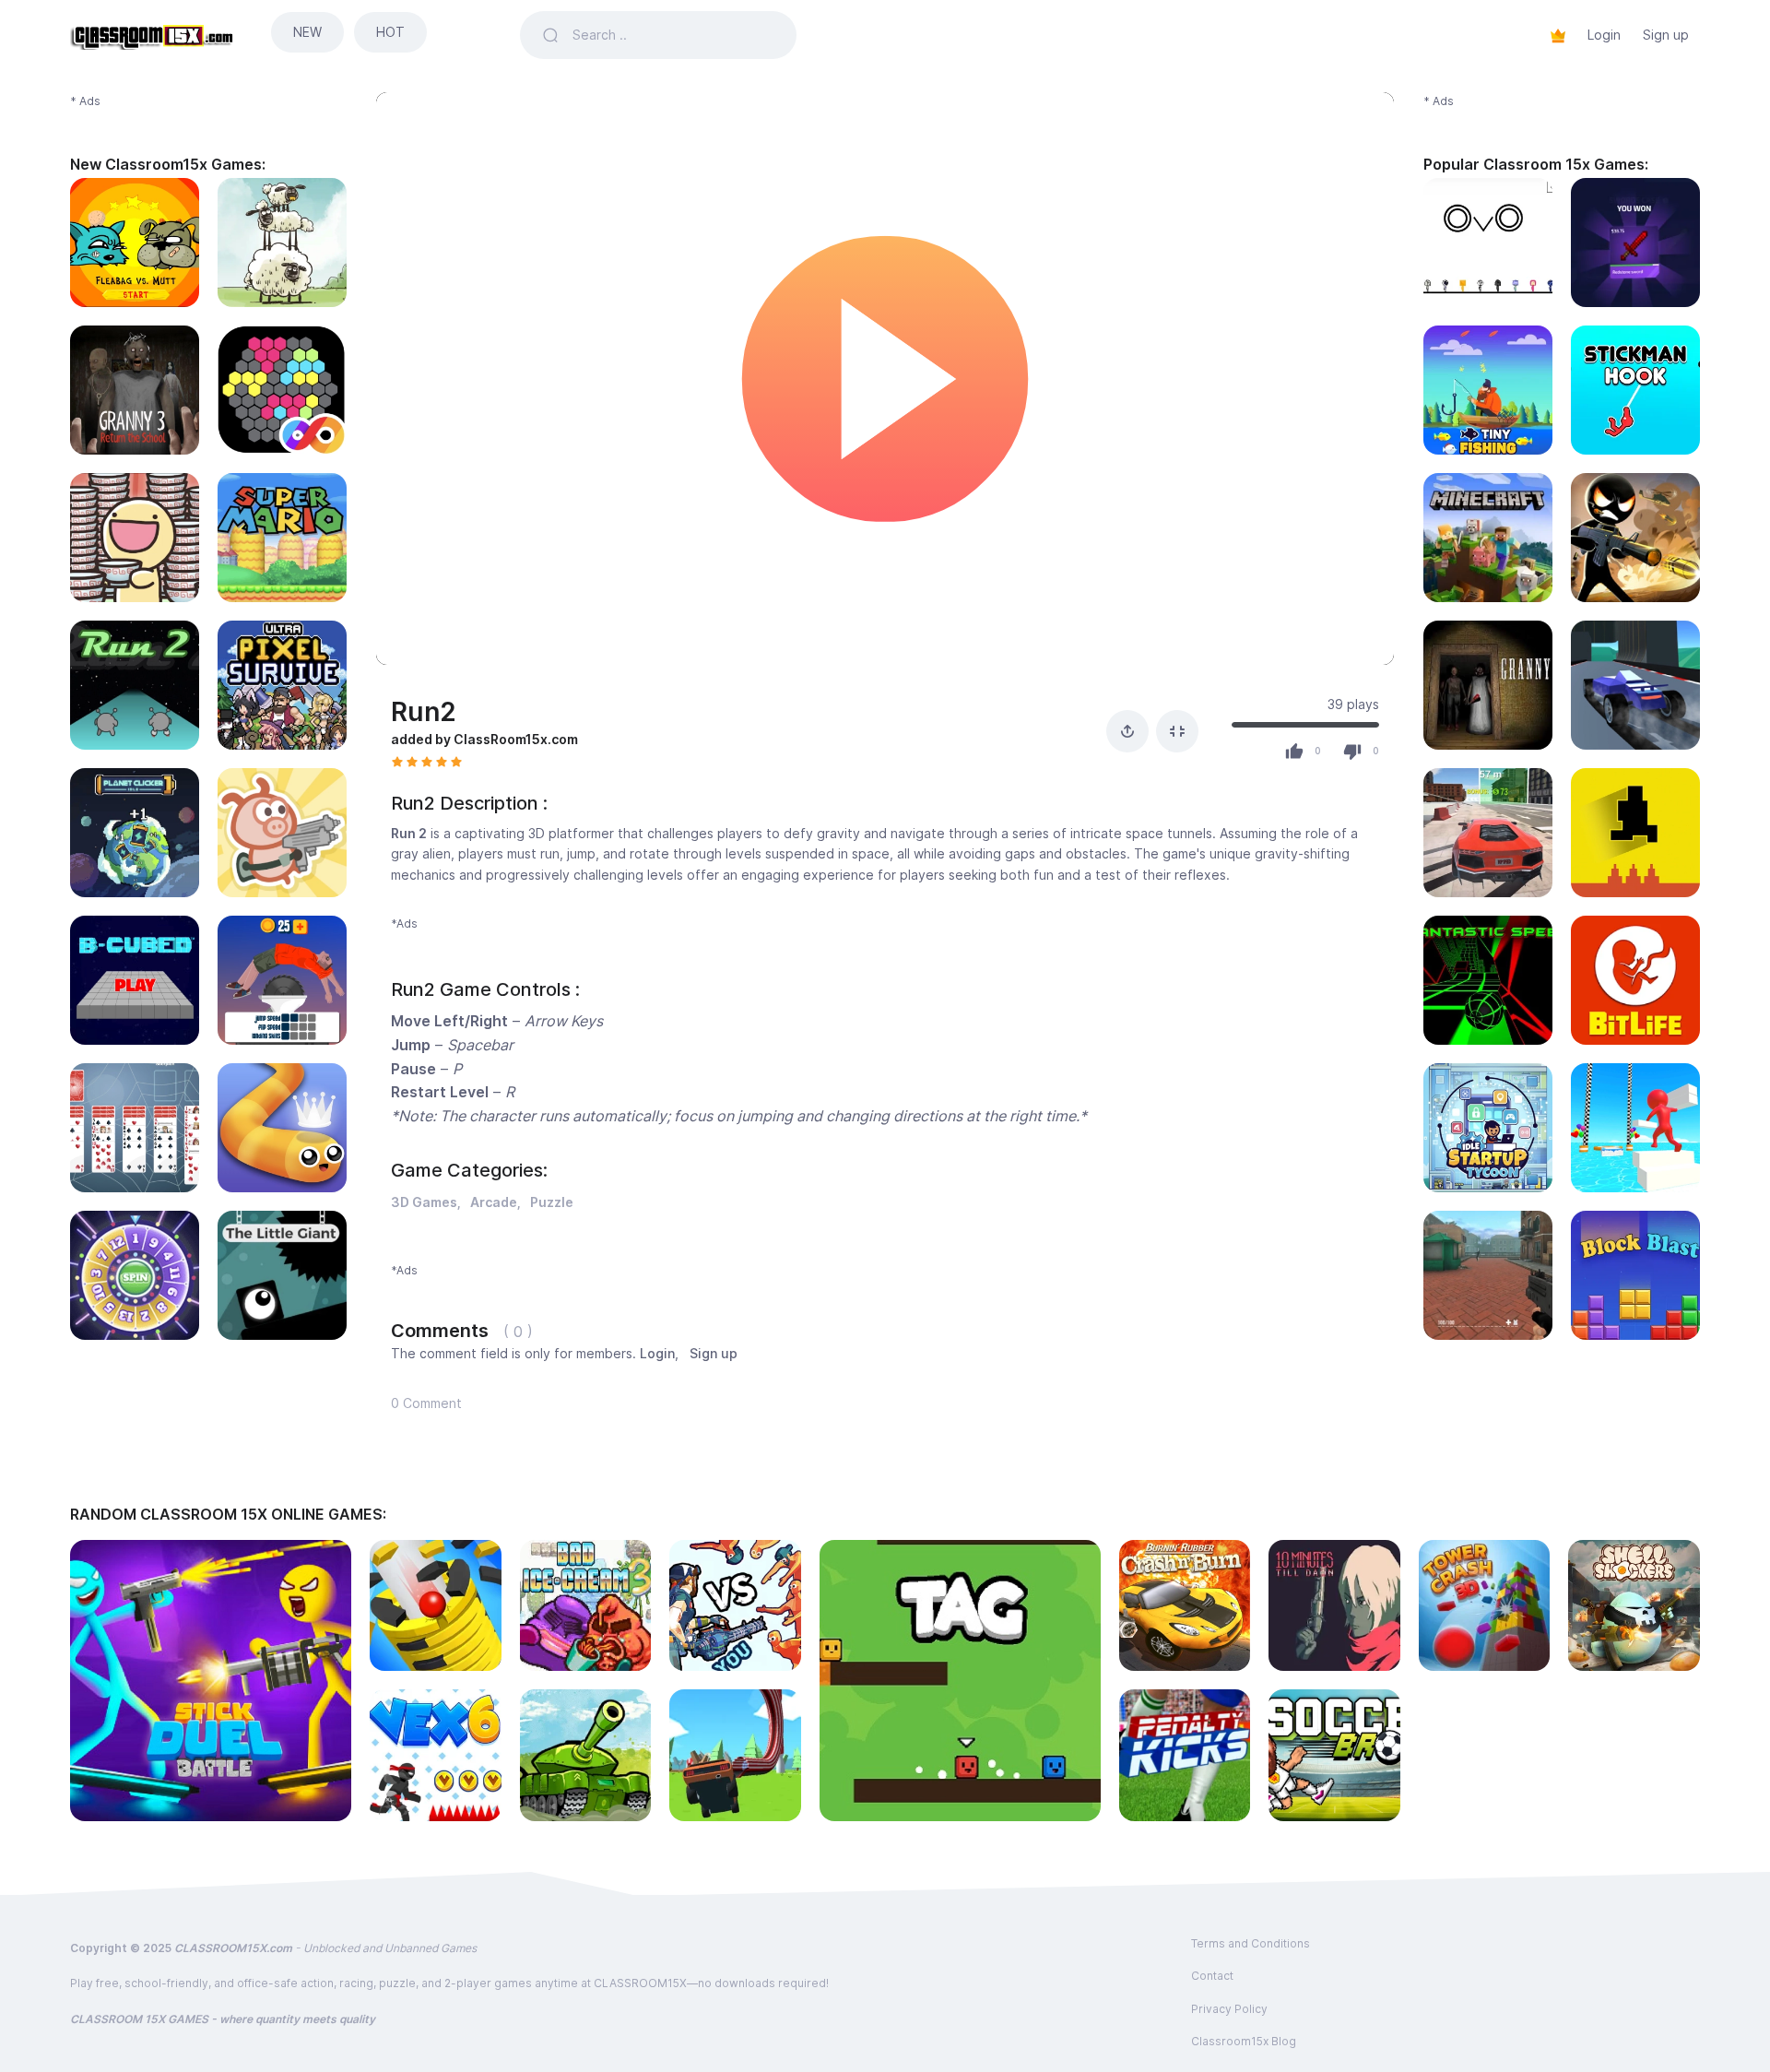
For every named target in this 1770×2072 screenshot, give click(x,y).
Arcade (494, 1202)
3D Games (424, 1202)
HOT (390, 32)
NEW (307, 32)
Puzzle (552, 1202)
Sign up (1666, 35)
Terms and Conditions (1251, 1943)
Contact (1212, 1976)
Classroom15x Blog (1244, 2041)
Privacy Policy (1229, 2009)
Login (1604, 35)
